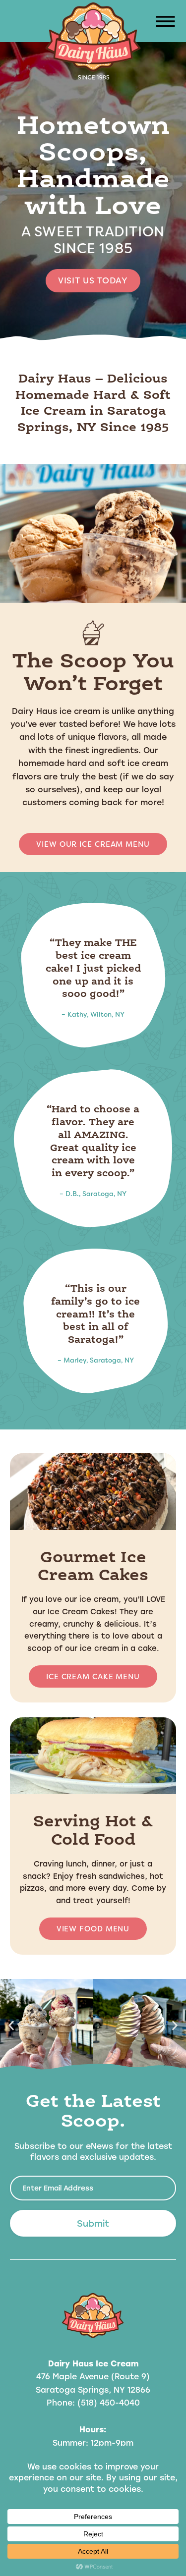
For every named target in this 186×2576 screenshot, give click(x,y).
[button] (164, 23)
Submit (93, 2223)
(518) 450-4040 (109, 2402)
